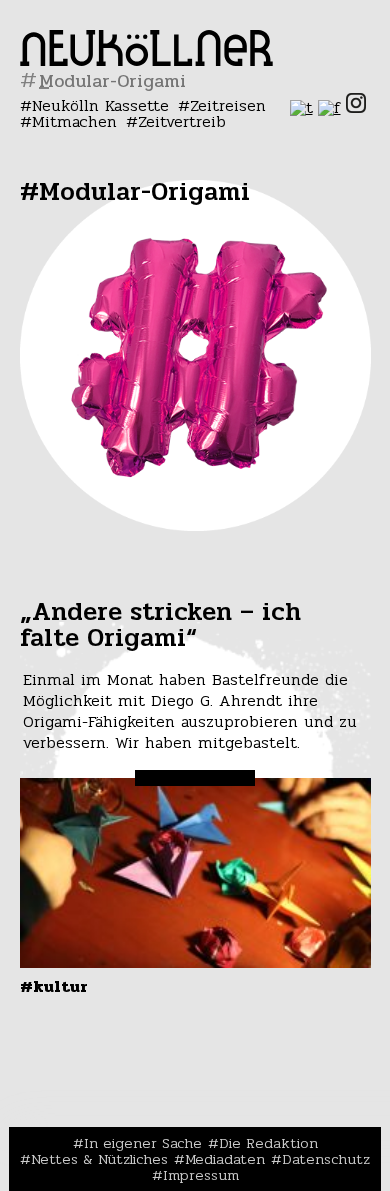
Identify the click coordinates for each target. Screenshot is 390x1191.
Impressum (201, 1175)
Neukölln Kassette (100, 105)
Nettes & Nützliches (99, 1159)
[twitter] (301, 107)
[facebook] (329, 107)
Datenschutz (326, 1159)
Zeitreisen (228, 105)
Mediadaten (225, 1159)
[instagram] (356, 107)
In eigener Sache (143, 1143)
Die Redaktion (268, 1143)
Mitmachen (74, 121)
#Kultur (54, 986)
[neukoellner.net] (146, 60)
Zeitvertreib (182, 121)
